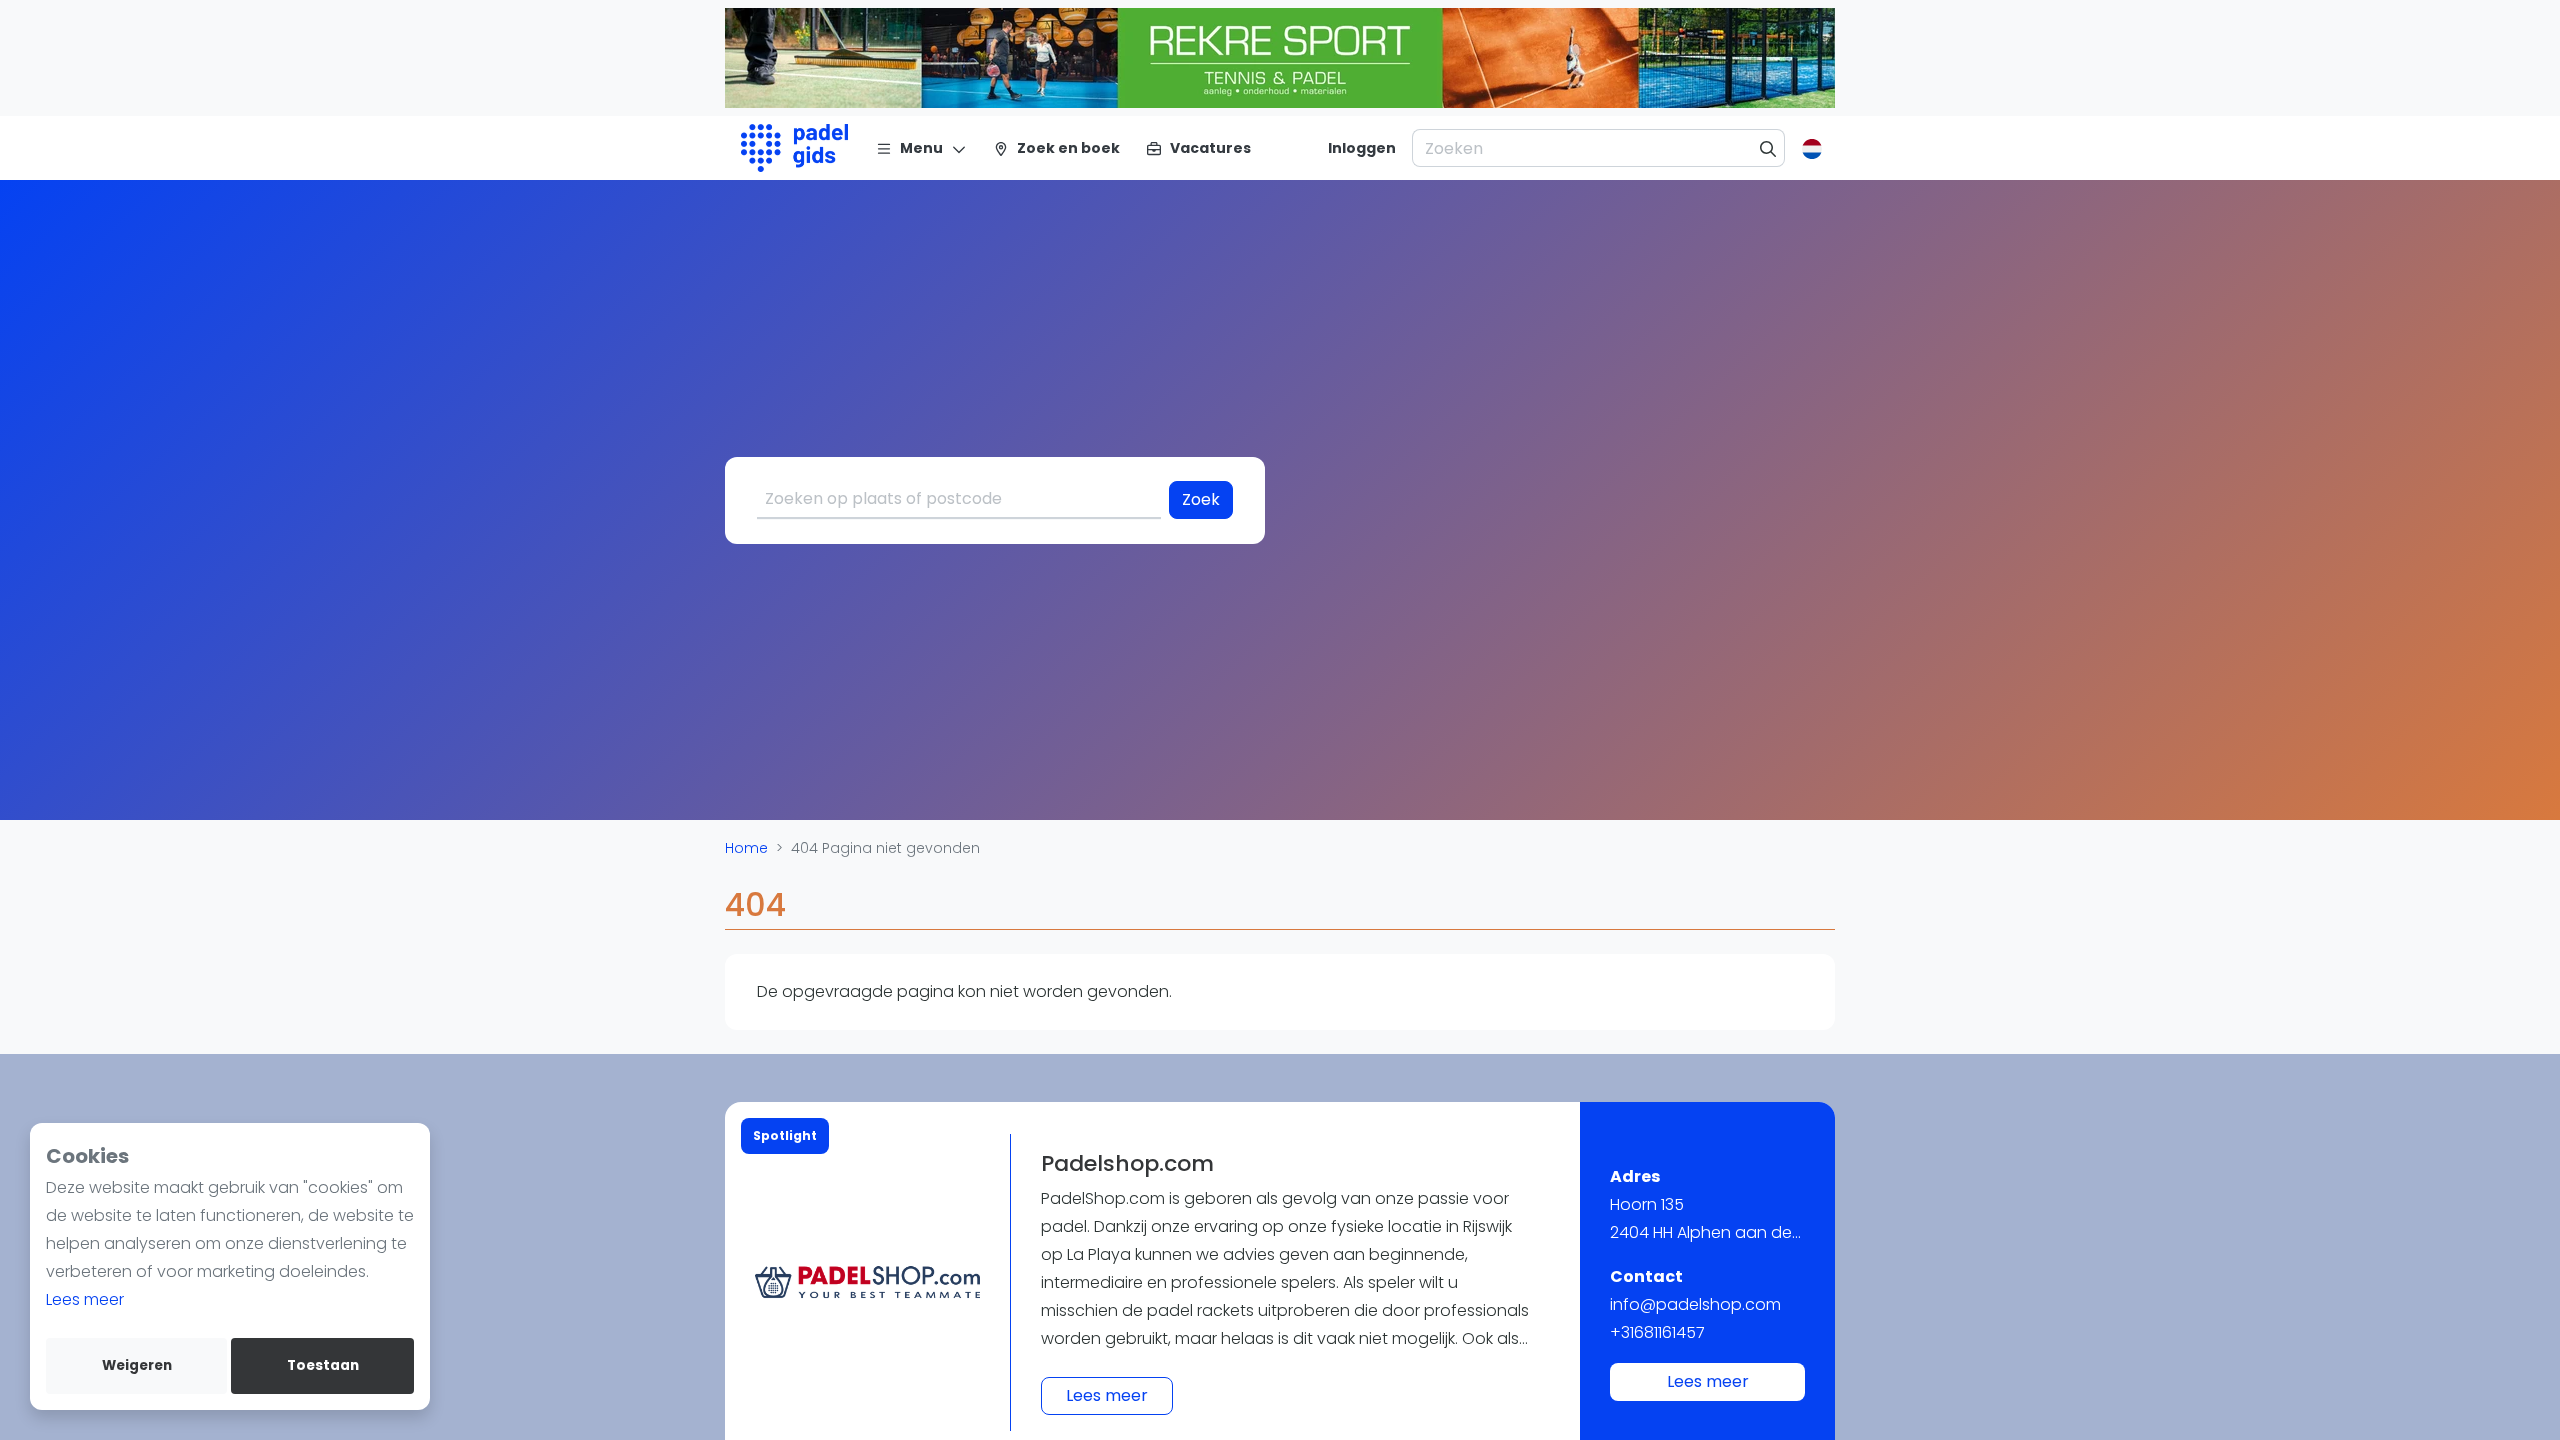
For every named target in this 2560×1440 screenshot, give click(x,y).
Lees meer (85, 1299)
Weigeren (137, 1365)
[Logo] (794, 148)
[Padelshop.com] (867, 1282)
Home (746, 848)
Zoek (1201, 499)
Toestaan (323, 1365)
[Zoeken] (1768, 148)
